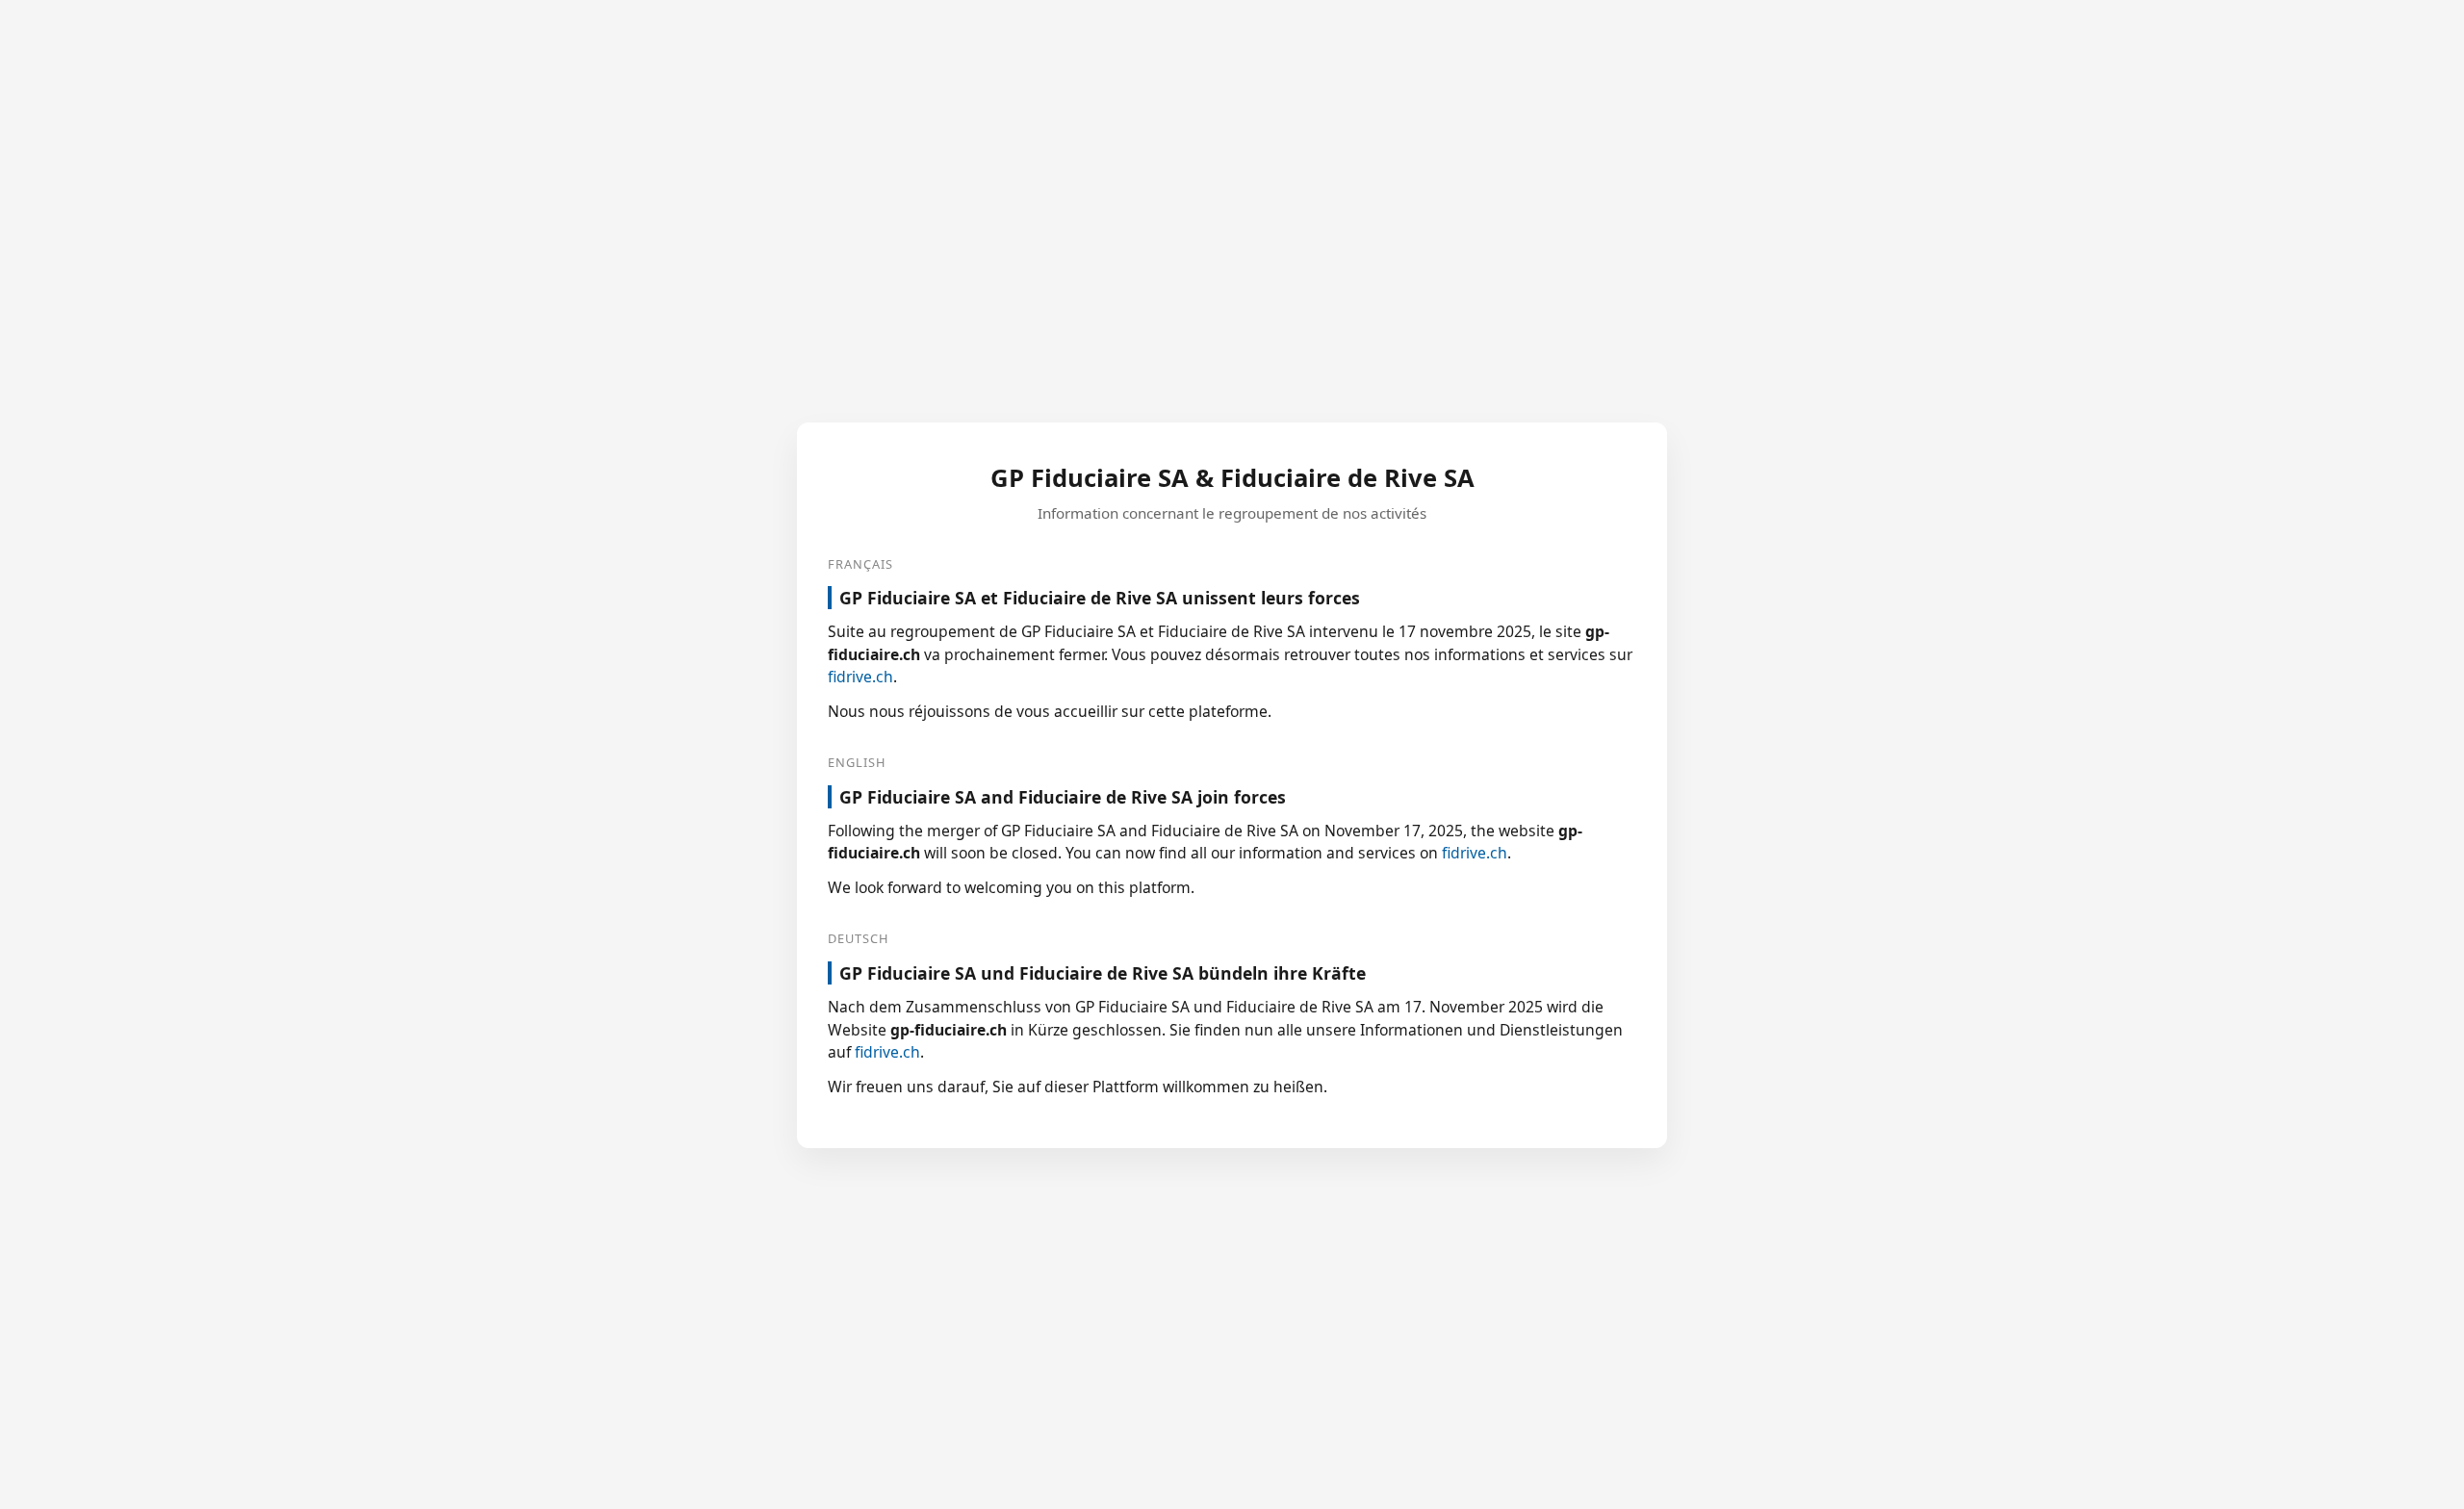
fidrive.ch (860, 677)
